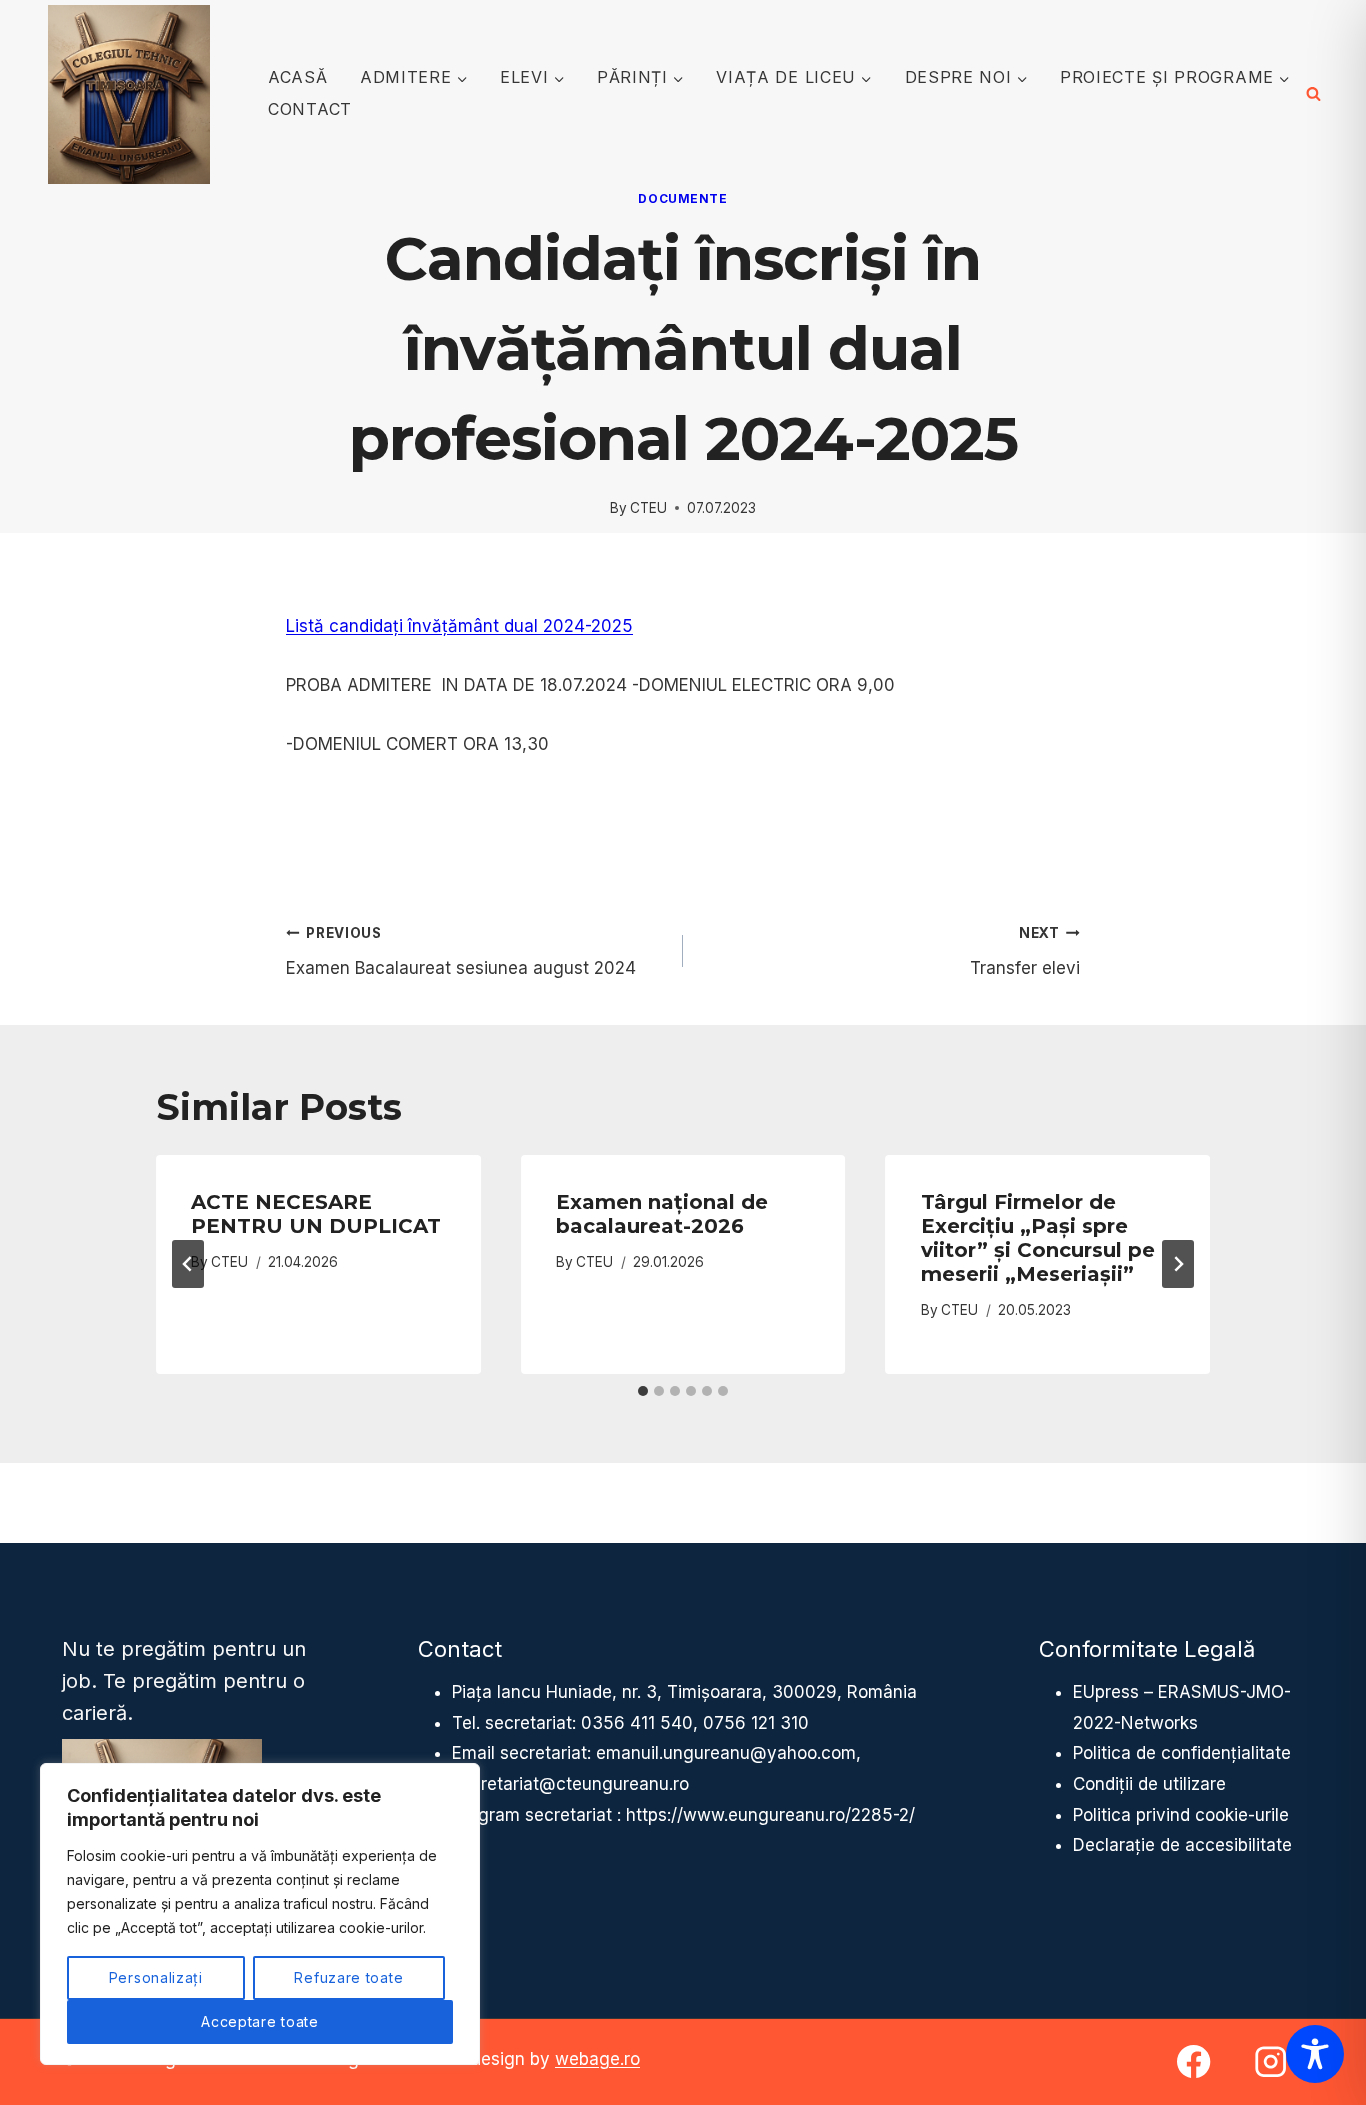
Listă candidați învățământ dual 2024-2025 (459, 626)
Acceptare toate (260, 2021)
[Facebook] (1194, 2062)
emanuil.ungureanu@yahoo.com (726, 1753)
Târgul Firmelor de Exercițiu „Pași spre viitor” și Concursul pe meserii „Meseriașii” (1038, 1238)
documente (682, 198)
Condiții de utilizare (1149, 1784)
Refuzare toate (348, 1977)
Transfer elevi (1025, 951)
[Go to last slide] (188, 1264)
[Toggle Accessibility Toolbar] (1315, 2054)
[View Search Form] (1313, 94)
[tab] (643, 1391)
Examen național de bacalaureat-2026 (662, 1214)
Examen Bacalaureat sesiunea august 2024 (461, 951)
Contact (310, 109)
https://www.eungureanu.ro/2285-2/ (770, 1815)
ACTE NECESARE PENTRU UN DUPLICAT (316, 1214)
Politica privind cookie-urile (1181, 1815)
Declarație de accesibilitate (1182, 1845)
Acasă (298, 77)
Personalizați (156, 1977)
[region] (260, 1914)
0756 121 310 (756, 1723)
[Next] (1178, 1264)
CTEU (648, 508)
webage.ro (597, 2059)
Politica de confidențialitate (1182, 1753)
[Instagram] (1270, 2062)
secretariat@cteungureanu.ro (570, 1784)
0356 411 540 (637, 1723)
